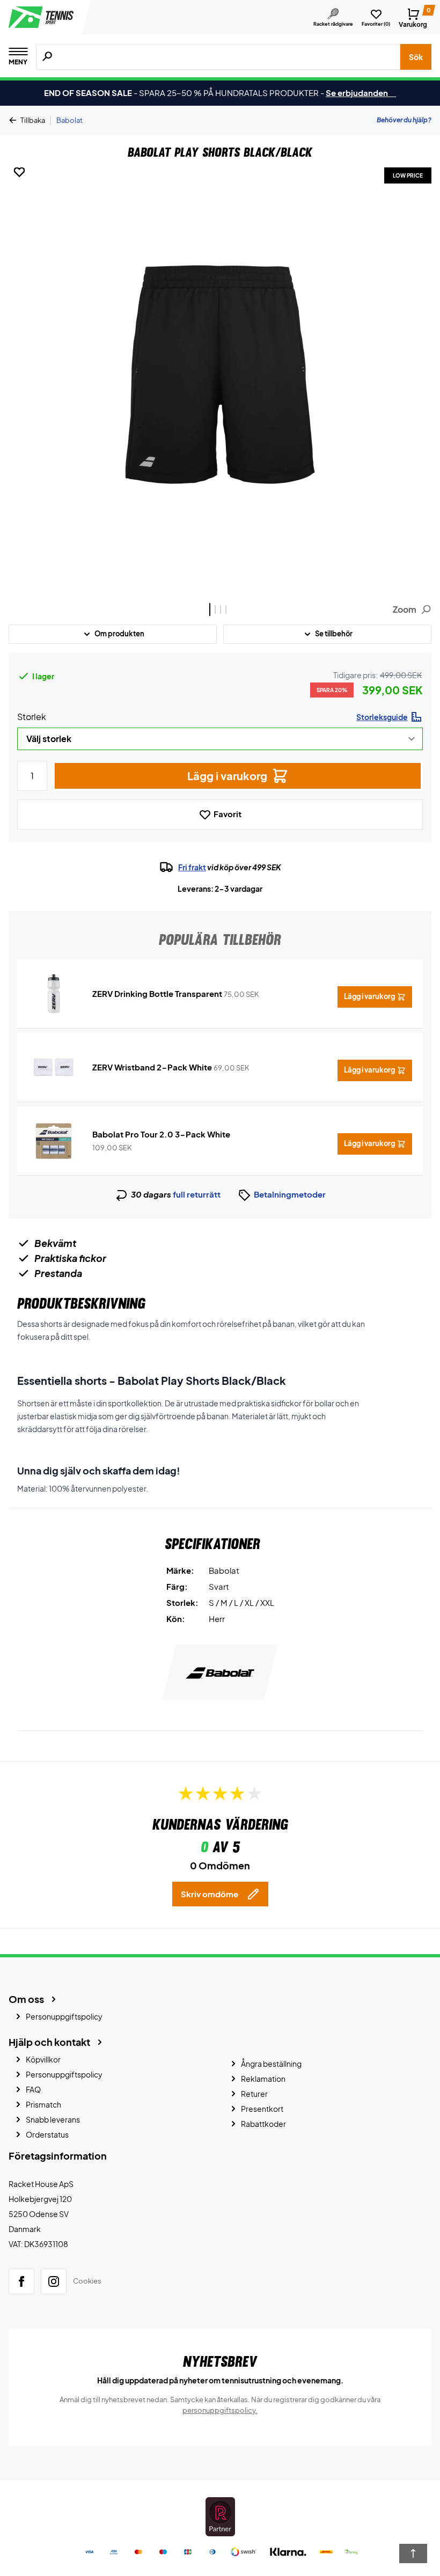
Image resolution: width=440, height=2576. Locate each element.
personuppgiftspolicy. (220, 2410)
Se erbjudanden (361, 93)
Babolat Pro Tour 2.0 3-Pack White (161, 1134)
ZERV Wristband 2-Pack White (152, 1067)
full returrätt (197, 1194)
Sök (416, 57)
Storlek (32, 717)
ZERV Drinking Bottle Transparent (157, 993)
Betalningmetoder (290, 1194)
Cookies (87, 2281)
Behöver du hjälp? (404, 120)
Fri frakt (192, 867)
